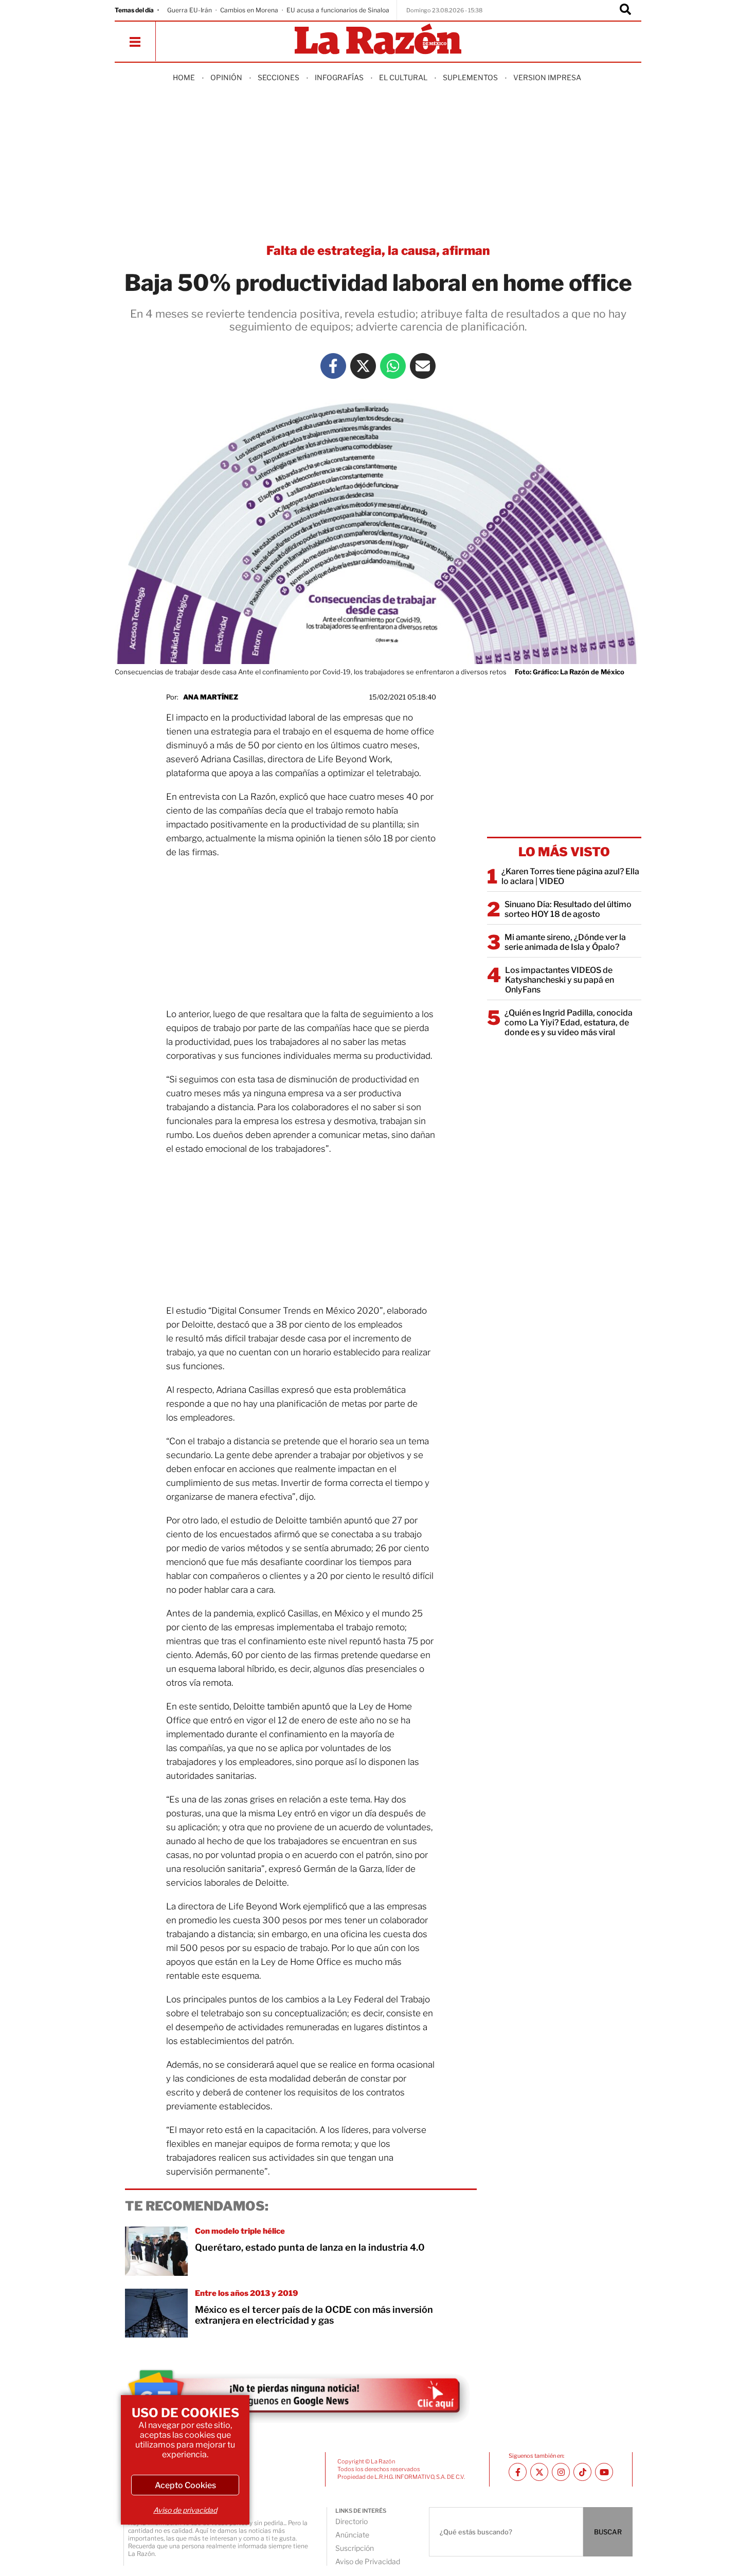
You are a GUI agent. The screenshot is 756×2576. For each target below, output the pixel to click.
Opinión (226, 77)
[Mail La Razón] (423, 366)
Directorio (352, 2521)
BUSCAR (608, 2532)
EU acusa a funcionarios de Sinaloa (338, 10)
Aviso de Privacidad (368, 2561)
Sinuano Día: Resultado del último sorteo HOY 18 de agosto (568, 909)
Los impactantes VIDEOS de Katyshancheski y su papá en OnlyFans (560, 980)
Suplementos (470, 77)
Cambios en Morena (249, 10)
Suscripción (355, 2548)
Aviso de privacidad (185, 2510)
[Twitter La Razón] (363, 366)
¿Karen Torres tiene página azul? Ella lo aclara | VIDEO (570, 876)
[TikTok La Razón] (582, 2472)
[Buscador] (625, 10)
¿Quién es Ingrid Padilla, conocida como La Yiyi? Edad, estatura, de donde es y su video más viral (569, 1023)
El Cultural (403, 77)
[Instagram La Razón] (561, 2472)
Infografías (339, 77)
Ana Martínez (211, 697)
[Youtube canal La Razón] (604, 2472)
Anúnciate (352, 2535)
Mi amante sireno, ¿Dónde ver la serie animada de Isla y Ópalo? (565, 942)
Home (184, 77)
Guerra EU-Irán (190, 10)
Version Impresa (547, 77)
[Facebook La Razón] (333, 366)
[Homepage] (378, 40)
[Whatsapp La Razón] (393, 366)
